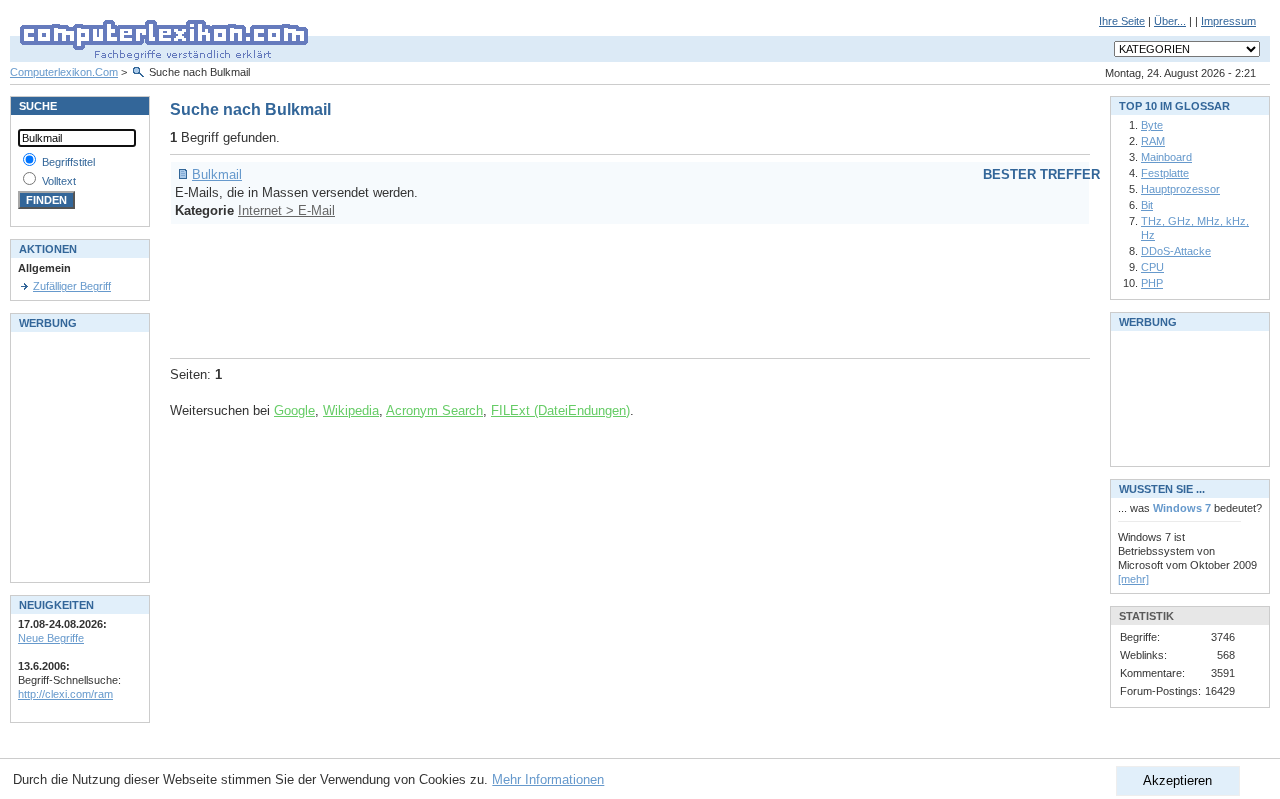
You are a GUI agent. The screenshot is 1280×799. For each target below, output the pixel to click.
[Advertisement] (534, 288)
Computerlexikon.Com (64, 72)
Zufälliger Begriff (72, 286)
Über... (1170, 21)
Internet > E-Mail (286, 210)
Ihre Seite (1122, 21)
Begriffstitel (68, 162)
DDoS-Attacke (1176, 251)
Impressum (1228, 21)
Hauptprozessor (1180, 189)
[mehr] (1133, 579)
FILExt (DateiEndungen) (560, 410)
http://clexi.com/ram (65, 694)
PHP (1152, 283)
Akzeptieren (1177, 780)
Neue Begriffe (51, 638)
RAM (1153, 141)
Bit (1147, 205)
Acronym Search (434, 410)
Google (294, 410)
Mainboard (1166, 157)
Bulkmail (217, 174)
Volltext (59, 181)
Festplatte (1165, 173)
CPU (1152, 267)
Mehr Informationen (548, 779)
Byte (1152, 125)
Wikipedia (351, 410)
